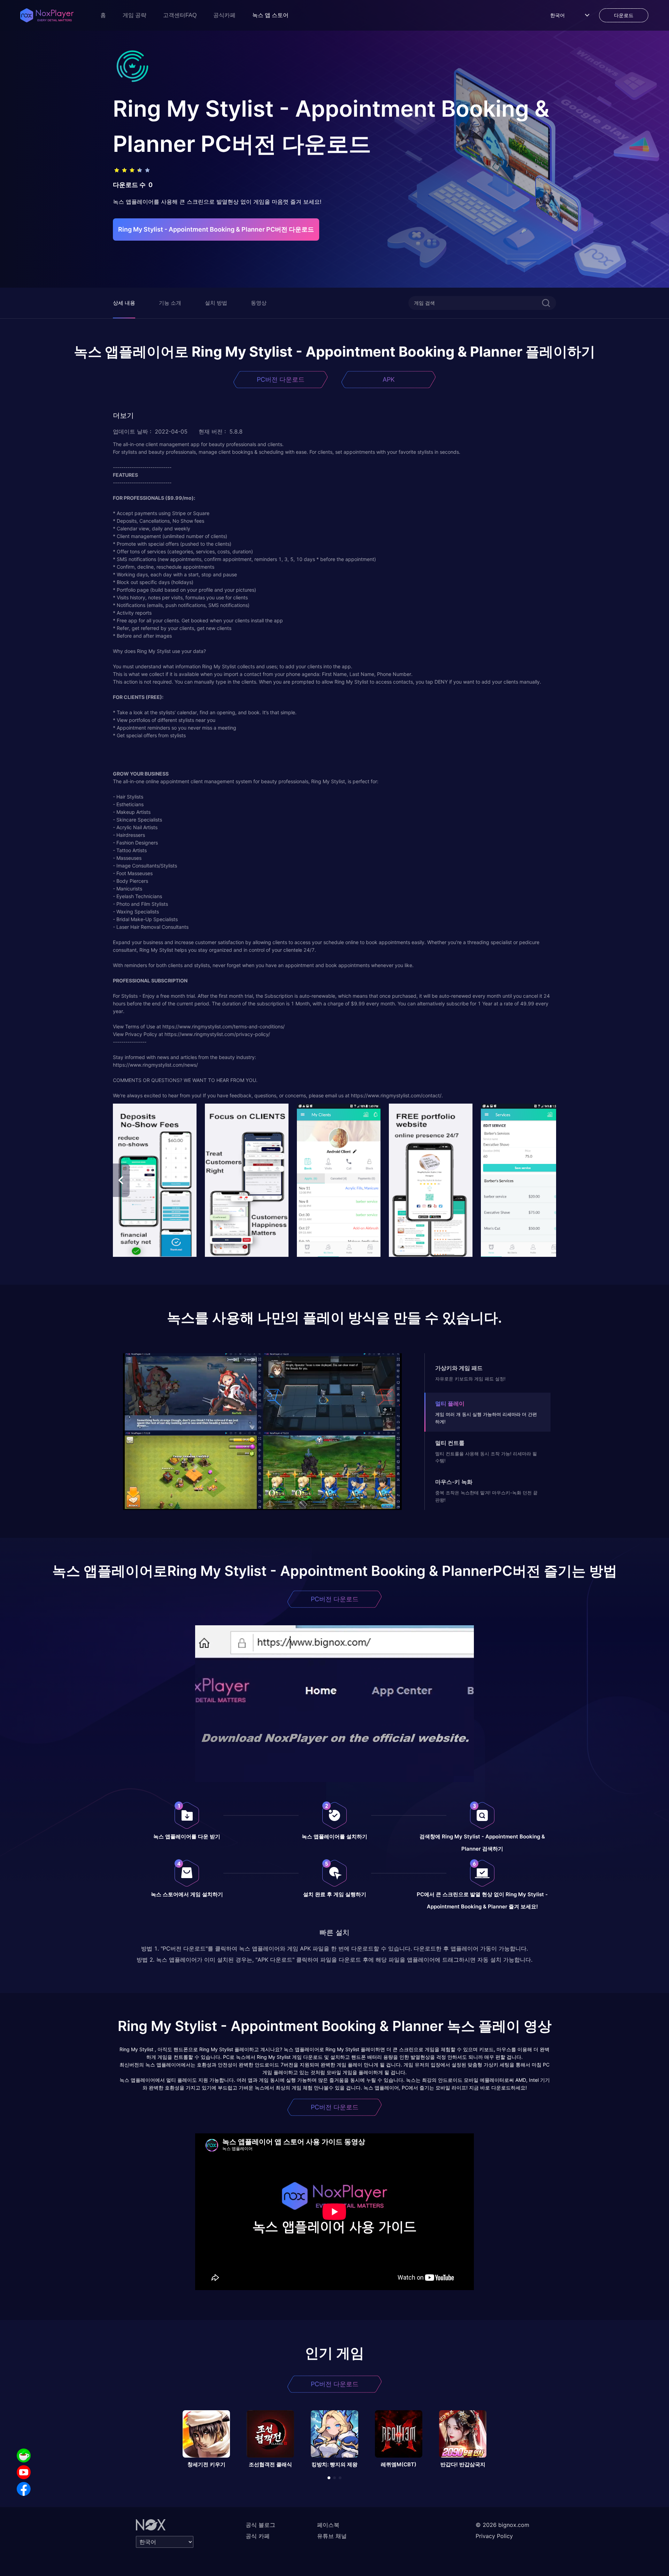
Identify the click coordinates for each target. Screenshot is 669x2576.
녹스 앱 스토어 (270, 15)
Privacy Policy (494, 2536)
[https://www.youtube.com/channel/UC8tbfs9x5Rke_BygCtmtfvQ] (24, 2472)
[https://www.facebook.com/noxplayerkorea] (24, 2489)
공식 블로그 (260, 2525)
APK (389, 379)
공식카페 (224, 15)
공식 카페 (258, 2536)
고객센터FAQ (180, 15)
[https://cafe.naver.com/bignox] (24, 2456)
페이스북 (328, 2525)
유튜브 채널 (332, 2536)
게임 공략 (134, 15)
